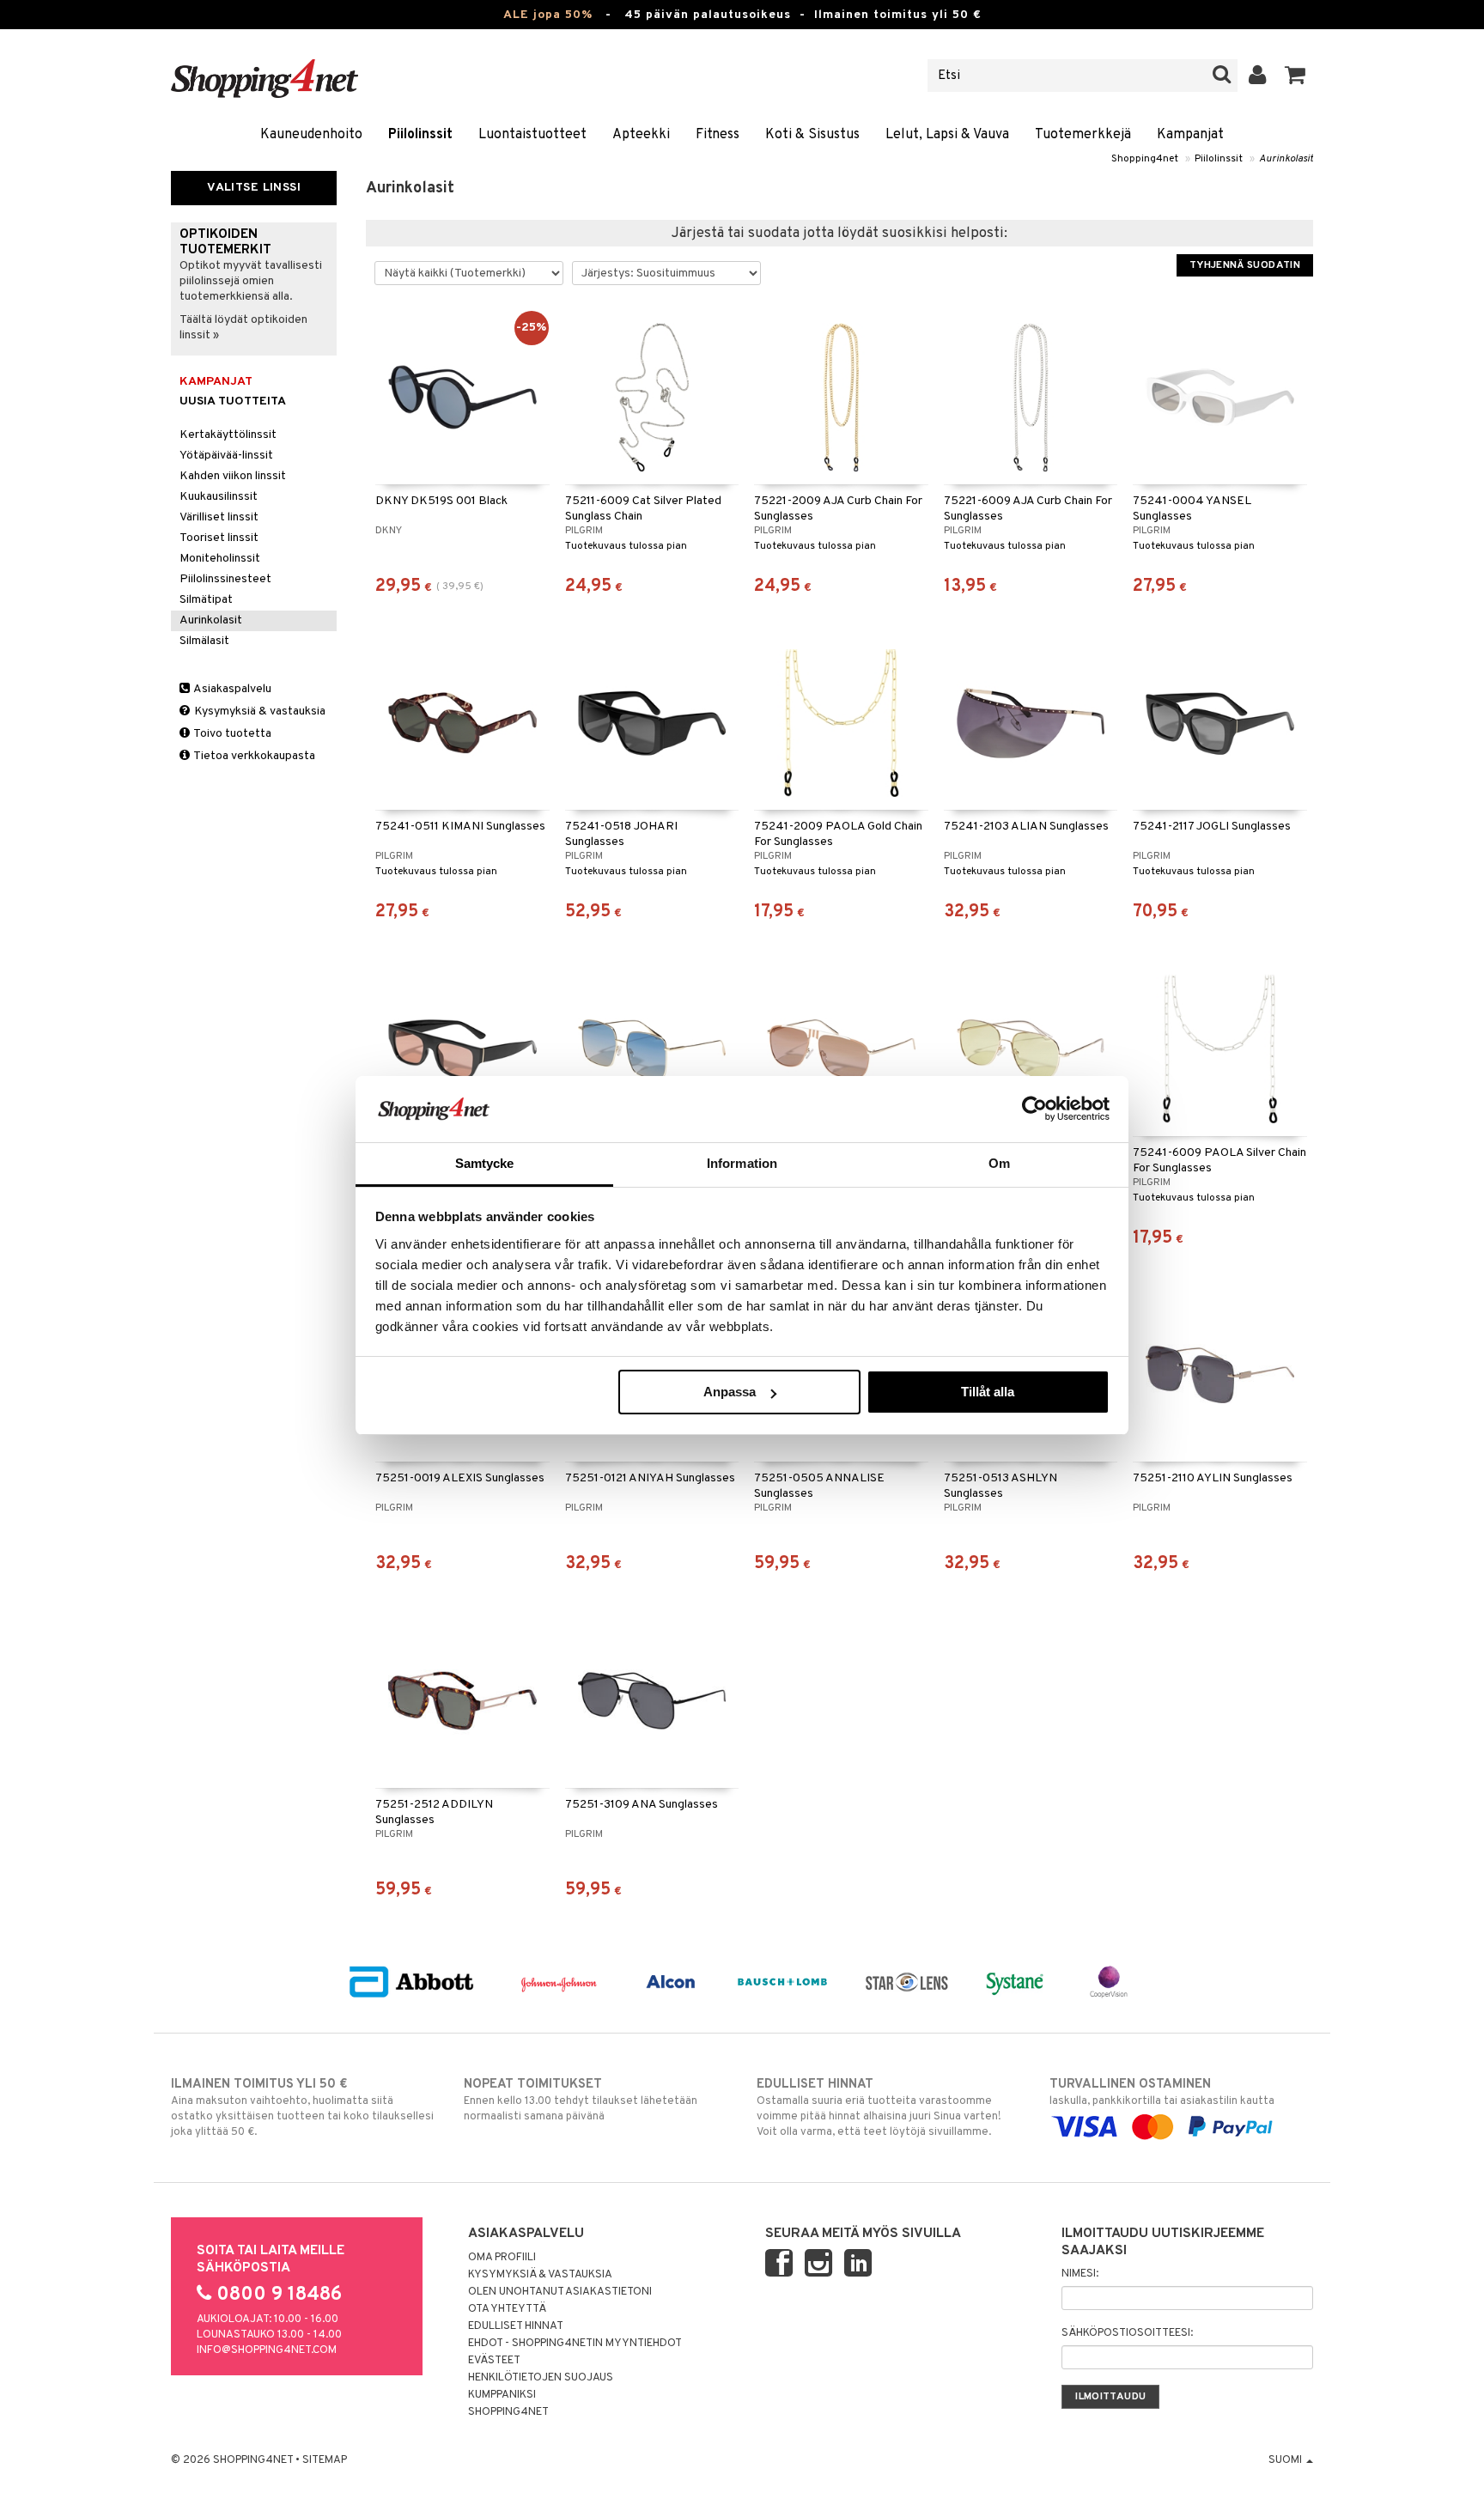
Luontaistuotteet (532, 135)
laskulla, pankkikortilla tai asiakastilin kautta (1162, 2092)
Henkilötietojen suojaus (541, 2378)
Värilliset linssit (219, 517)
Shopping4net (1145, 159)
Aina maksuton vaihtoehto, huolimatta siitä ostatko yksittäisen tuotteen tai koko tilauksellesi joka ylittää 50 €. (302, 2108)
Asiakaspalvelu (231, 689)
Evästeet (494, 2361)
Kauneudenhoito (311, 135)
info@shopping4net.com (267, 2350)
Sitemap (325, 2460)
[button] (1295, 76)
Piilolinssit (420, 135)
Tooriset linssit (219, 538)
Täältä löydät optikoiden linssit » (243, 328)
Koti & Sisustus (812, 135)
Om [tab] (999, 1163)
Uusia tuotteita (233, 401)
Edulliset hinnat (516, 2326)
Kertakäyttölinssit (228, 435)
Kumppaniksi (502, 2395)
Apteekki (641, 135)
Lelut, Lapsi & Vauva (947, 135)
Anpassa (730, 1392)
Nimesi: (1080, 2274)
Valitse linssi (254, 188)
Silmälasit (204, 641)
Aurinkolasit (1286, 159)
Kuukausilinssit (219, 497)
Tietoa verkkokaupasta (253, 756)
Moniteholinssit (220, 559)
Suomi (1286, 2460)
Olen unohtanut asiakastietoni (560, 2292)
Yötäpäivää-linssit (226, 456)
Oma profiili (502, 2258)
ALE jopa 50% (548, 15)
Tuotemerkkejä (1083, 135)
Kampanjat (1190, 135)
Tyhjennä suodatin (1245, 265)
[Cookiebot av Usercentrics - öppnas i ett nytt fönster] (1034, 1109)
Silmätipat (206, 600)
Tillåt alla (988, 1392)
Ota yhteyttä (507, 2309)
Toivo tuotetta (231, 734)
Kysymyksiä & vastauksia (258, 711)
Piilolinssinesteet (225, 579)
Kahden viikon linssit (233, 476)
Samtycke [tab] (485, 1163)
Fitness (718, 135)
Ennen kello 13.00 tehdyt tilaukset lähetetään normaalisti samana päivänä (581, 2100)
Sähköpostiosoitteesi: (1127, 2333)
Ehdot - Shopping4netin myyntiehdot (575, 2344)
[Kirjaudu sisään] (1258, 76)
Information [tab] (742, 1163)
